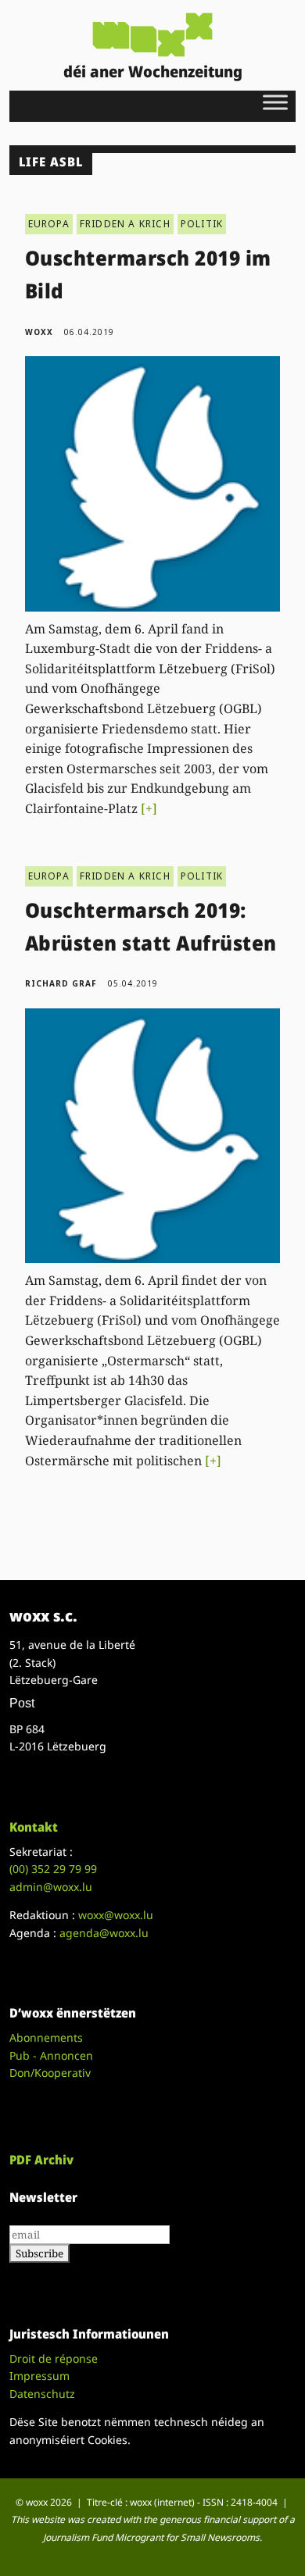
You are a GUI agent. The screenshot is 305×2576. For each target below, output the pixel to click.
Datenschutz (42, 2394)
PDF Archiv (41, 2160)
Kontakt (34, 1827)
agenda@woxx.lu (104, 1933)
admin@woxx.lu (51, 1887)
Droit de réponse (54, 2358)
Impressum (39, 2376)
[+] (149, 808)
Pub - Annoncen (51, 2055)
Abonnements (46, 2037)
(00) (53, 1869)
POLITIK (202, 224)
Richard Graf (61, 983)
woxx (41, 332)
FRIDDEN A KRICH (125, 224)
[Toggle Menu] (275, 102)
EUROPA (49, 224)
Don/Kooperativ (50, 2073)
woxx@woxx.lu (116, 1915)
